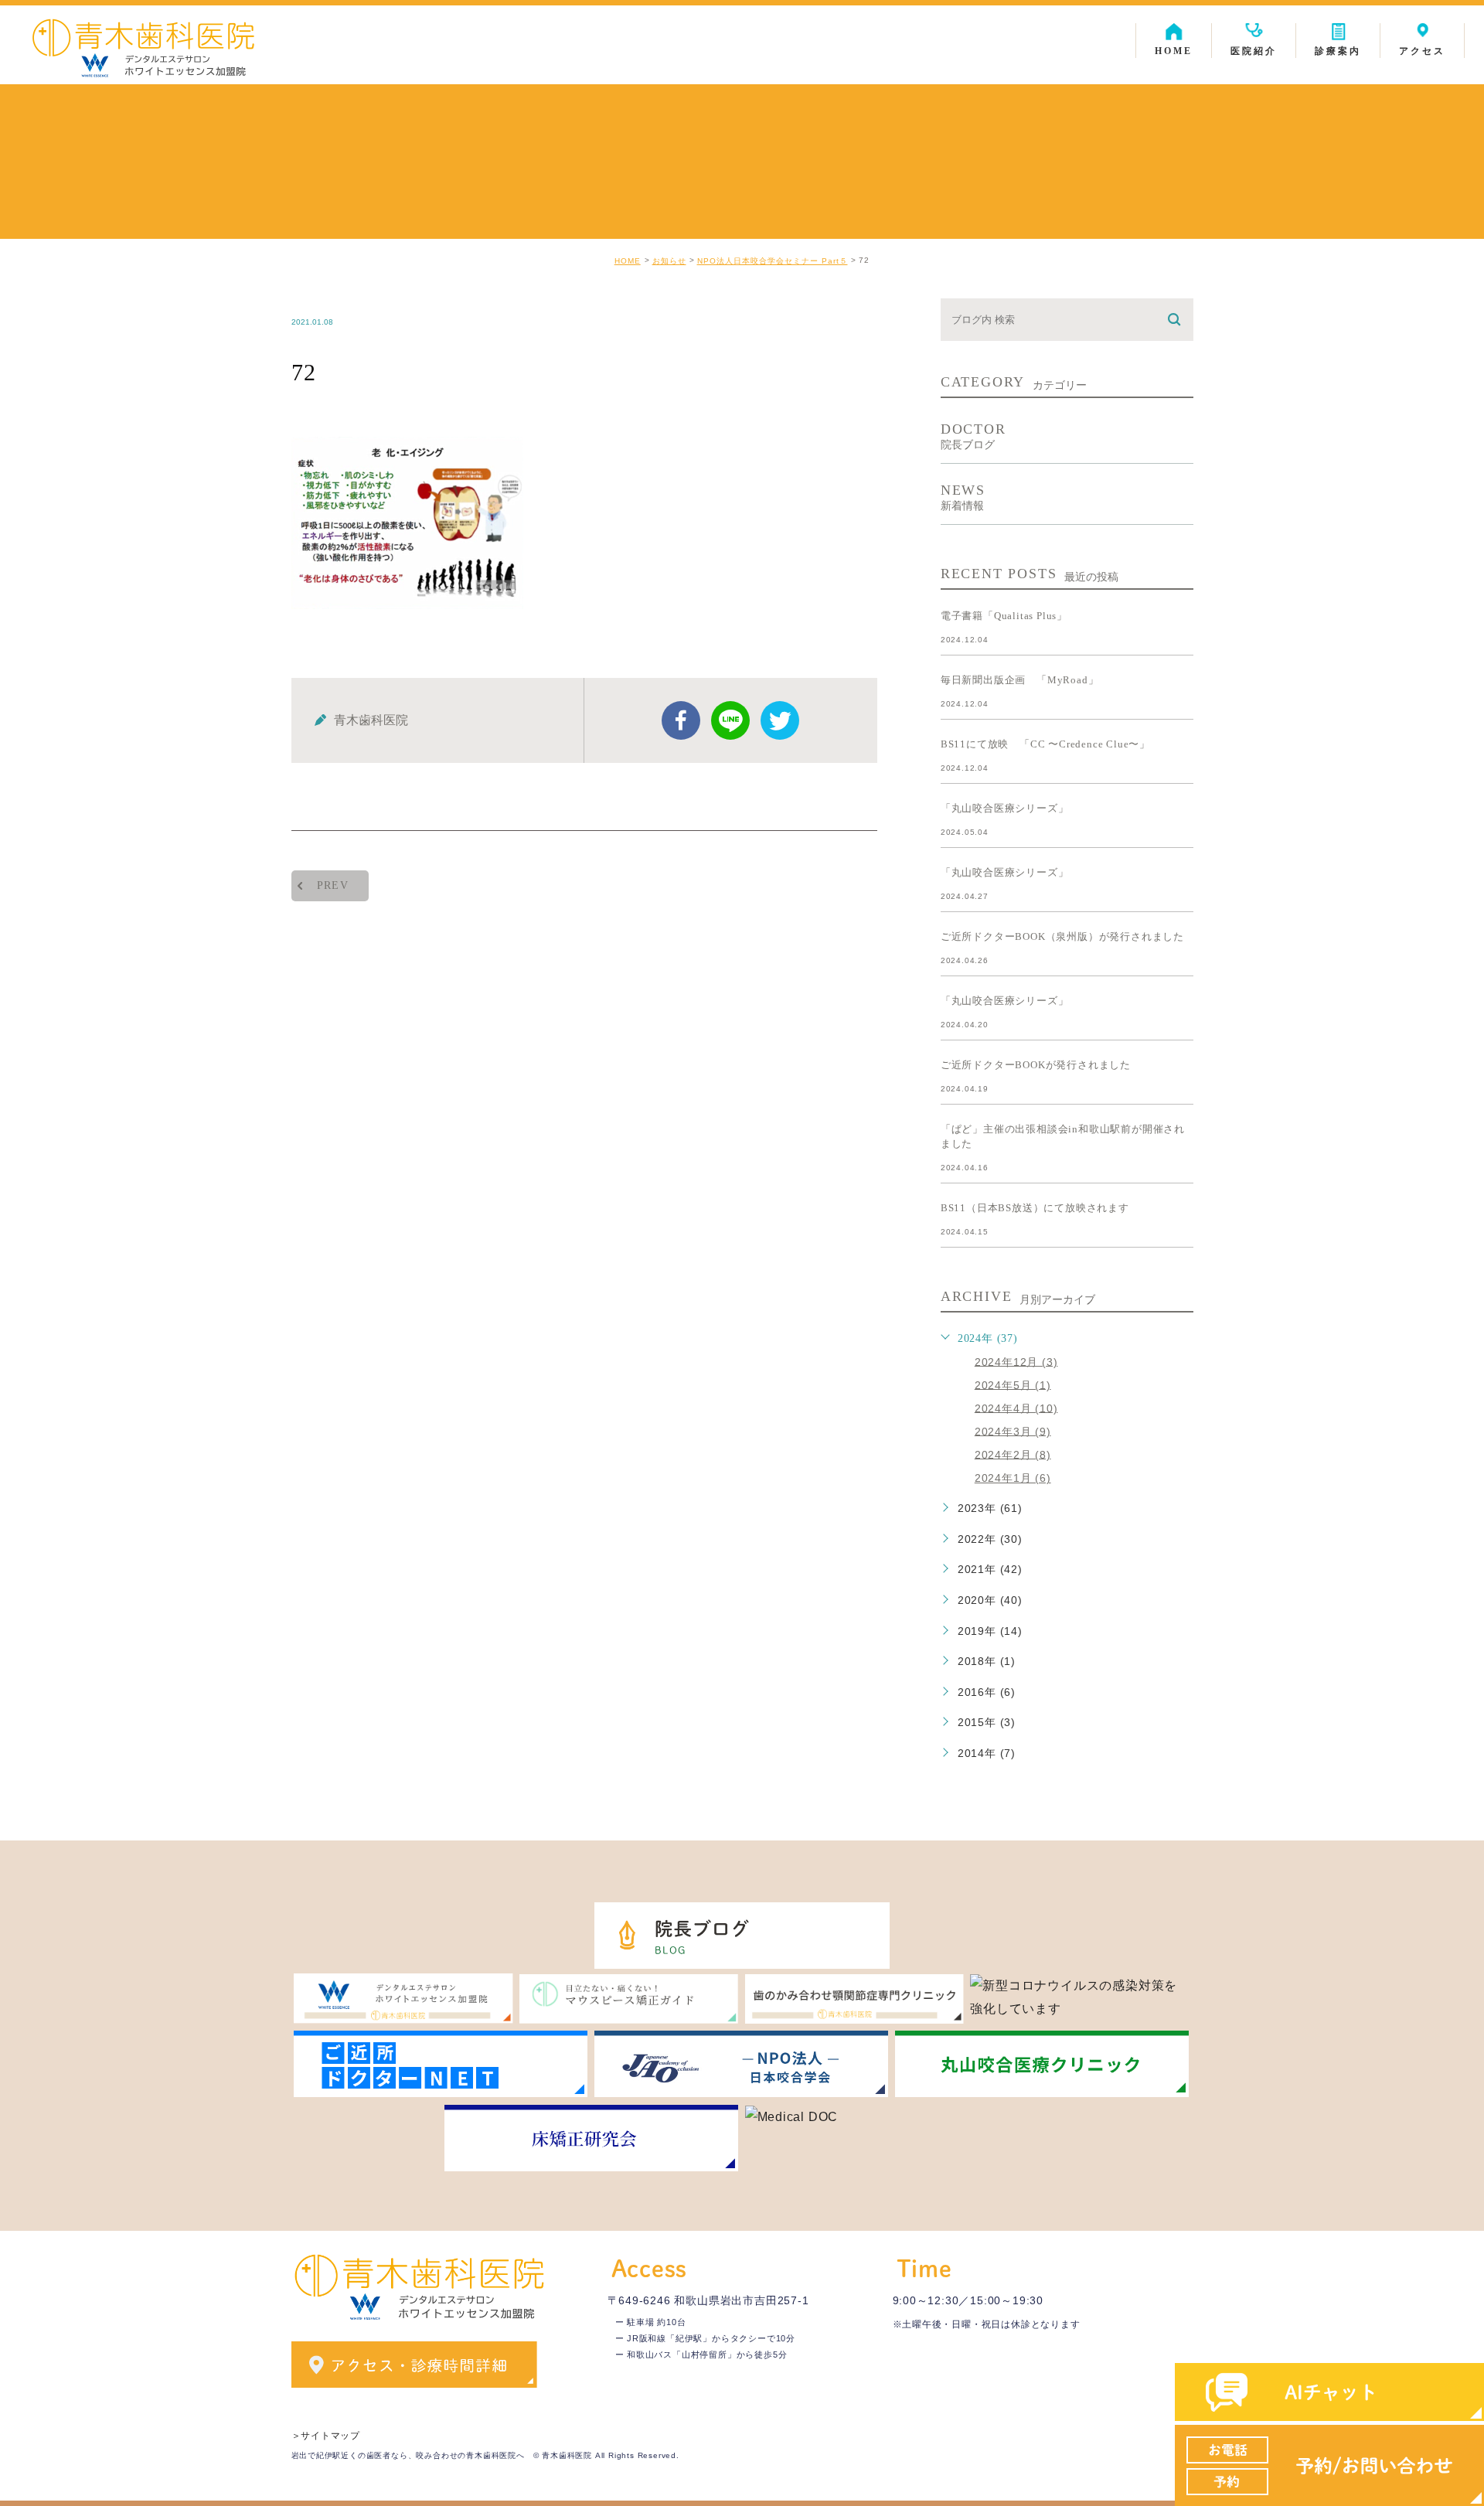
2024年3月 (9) (1013, 1431)
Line (730, 720)
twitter (780, 720)
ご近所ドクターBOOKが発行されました (1036, 1065)
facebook (681, 720)
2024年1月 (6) (1013, 1478)
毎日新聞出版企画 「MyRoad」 (1020, 680)
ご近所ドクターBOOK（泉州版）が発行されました (1062, 936)
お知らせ (669, 261)
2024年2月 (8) (1013, 1454)
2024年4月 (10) (1016, 1408)
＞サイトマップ (326, 2436)
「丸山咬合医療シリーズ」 (1005, 808)
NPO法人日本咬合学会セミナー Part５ (773, 261)
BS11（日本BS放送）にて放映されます (1035, 1208)
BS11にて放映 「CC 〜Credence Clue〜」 (1045, 744)
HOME (628, 261)
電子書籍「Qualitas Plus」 (1004, 616)
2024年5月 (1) (1013, 1384)
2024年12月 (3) (1016, 1361)
